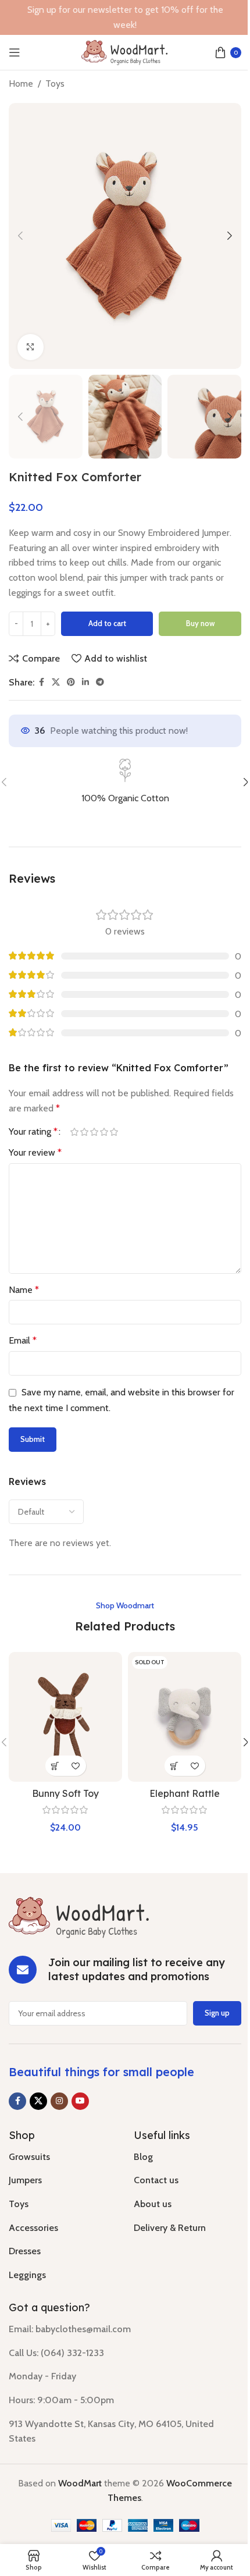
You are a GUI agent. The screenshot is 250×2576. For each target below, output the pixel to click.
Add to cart (107, 623)
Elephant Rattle (185, 1793)
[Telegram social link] (100, 682)
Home (21, 84)
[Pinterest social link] (71, 682)
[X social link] (56, 682)
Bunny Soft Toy (65, 1793)
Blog (143, 2157)
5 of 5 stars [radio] (114, 1132)
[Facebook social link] (41, 682)
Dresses (25, 2251)
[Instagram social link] (59, 2101)
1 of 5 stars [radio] (74, 1132)
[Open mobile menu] (15, 52)
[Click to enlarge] (31, 347)
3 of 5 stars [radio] (94, 1132)
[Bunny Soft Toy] (65, 1717)
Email (23, 1340)
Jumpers (25, 2180)
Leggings (27, 2275)
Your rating (33, 1132)
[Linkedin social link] (85, 682)
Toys (55, 84)
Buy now (200, 623)
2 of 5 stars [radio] (84, 1132)
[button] (20, 236)
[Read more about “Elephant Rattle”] (175, 1766)
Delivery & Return (170, 2228)
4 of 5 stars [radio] (104, 1132)
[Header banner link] (125, 17)
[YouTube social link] (80, 2101)
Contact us (156, 2180)
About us (153, 2204)
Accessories (33, 2228)
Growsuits (29, 2157)
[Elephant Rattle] (185, 1717)
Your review (35, 1152)
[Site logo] (125, 51)
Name (24, 1290)
